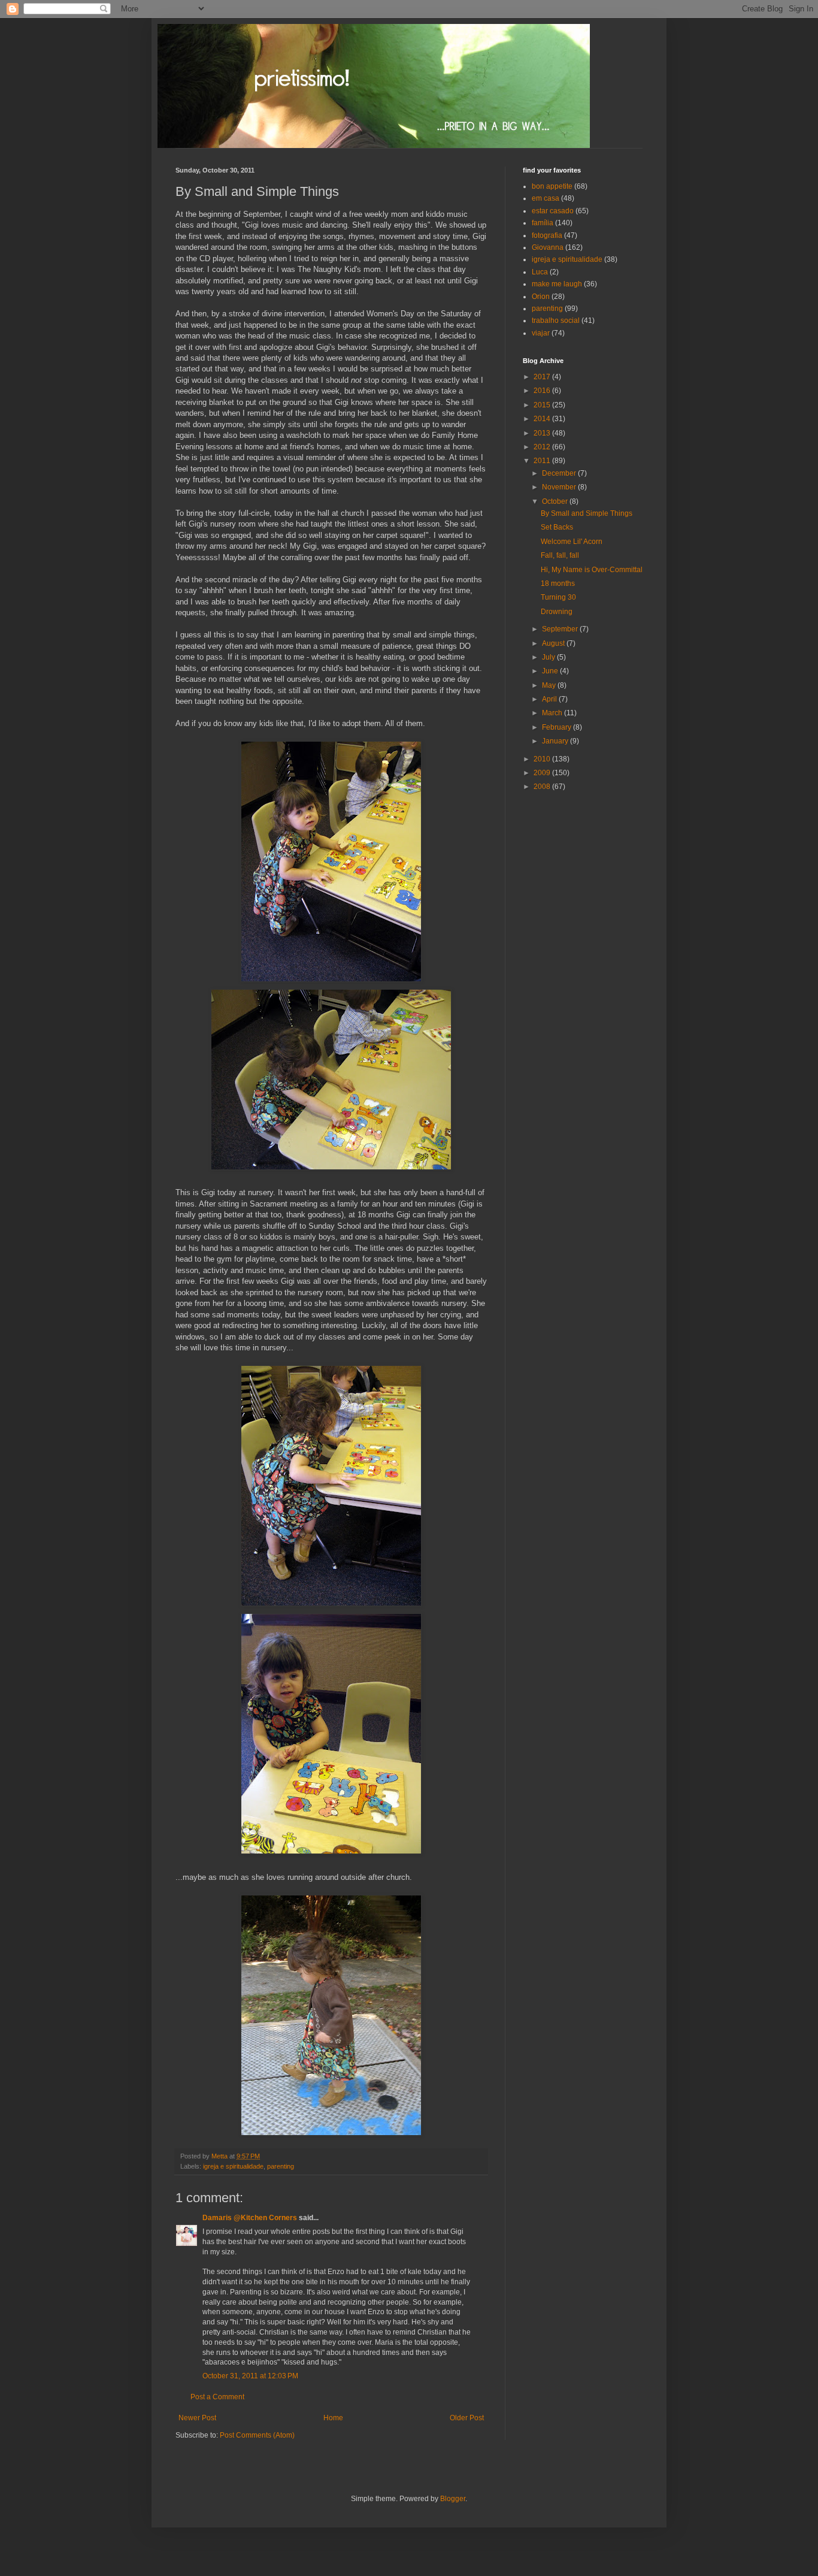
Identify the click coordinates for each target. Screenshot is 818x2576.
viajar (541, 333)
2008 (543, 787)
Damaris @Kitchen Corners (250, 2218)
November (560, 487)
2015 (543, 405)
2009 (543, 773)
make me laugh (557, 284)
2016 (543, 391)
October (556, 501)
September (561, 629)
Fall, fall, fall (560, 555)
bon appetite (552, 186)
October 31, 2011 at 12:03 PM (250, 2376)
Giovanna (548, 247)
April (550, 699)
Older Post (467, 2418)
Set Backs (557, 527)
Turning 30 (558, 597)
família (543, 223)
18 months (558, 583)
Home (333, 2418)
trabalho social (556, 321)
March (553, 713)
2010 (543, 759)
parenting (281, 2166)
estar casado (553, 211)
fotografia (547, 235)
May (550, 685)
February (558, 727)
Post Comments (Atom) (257, 2435)
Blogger (453, 2499)
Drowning (557, 612)
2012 (543, 447)
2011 (543, 461)
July (549, 657)
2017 (543, 377)
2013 (543, 433)
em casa (546, 198)
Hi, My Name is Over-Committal (592, 570)
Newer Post (197, 2418)
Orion (541, 297)
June (551, 671)
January (556, 741)
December (560, 473)
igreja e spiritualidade (233, 2166)
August (554, 643)
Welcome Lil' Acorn (572, 542)
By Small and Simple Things (587, 513)
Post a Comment (217, 2397)
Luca (540, 272)
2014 (543, 419)
